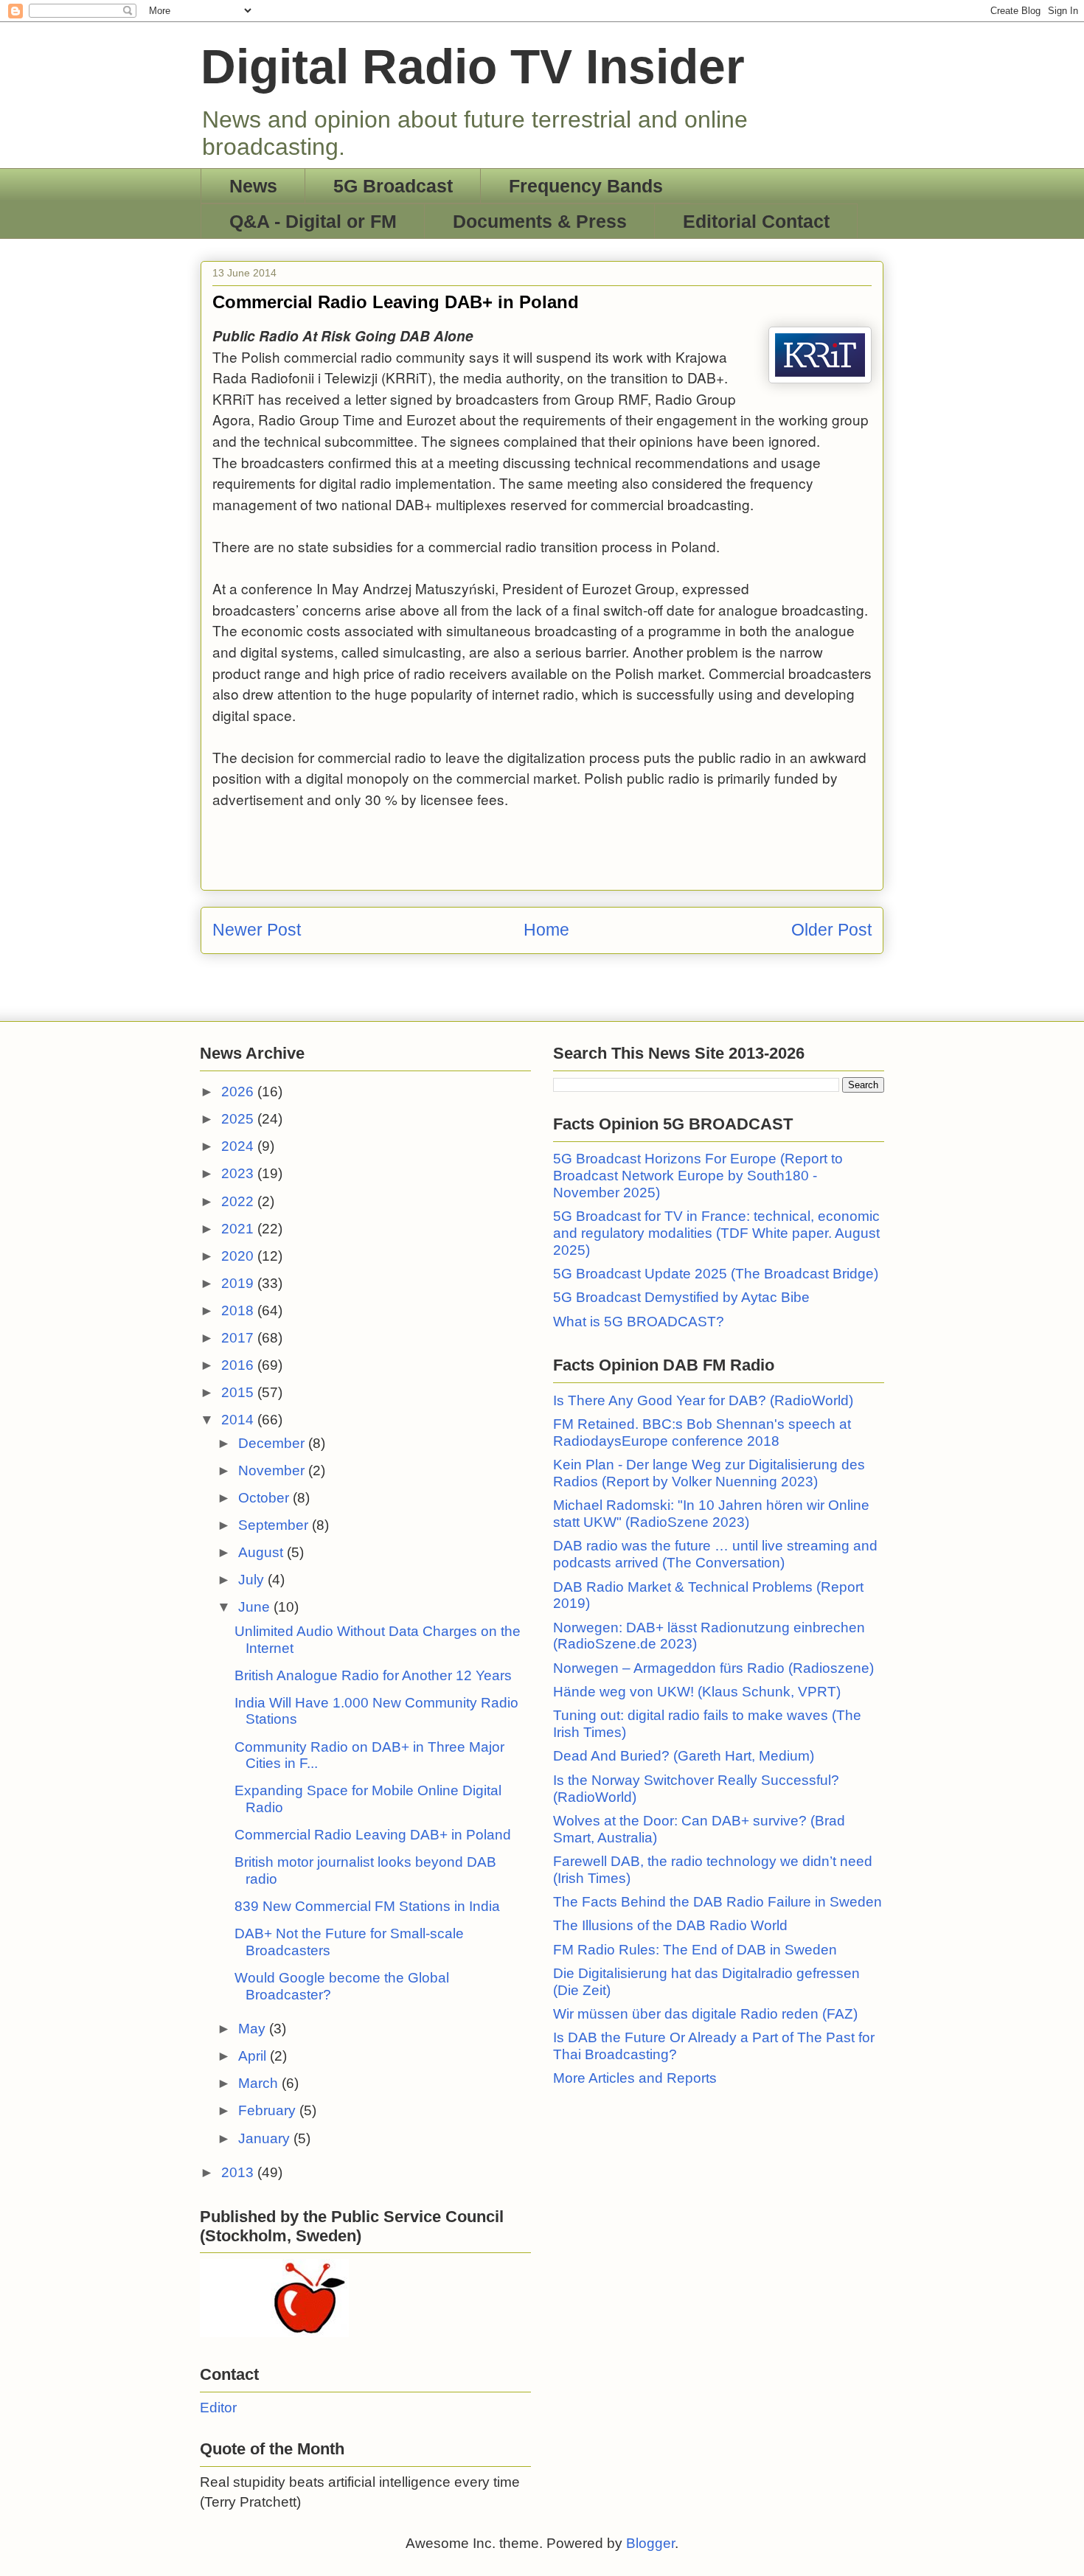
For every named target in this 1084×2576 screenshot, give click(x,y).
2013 (239, 2172)
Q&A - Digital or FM (313, 221)
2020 (239, 1256)
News (253, 186)
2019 (239, 1283)
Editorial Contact (756, 221)
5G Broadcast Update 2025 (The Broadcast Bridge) (716, 1274)
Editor (218, 2408)
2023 (239, 1173)
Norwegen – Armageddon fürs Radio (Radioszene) (713, 1668)
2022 (239, 1201)
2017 (239, 1338)
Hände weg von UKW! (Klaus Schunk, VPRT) (697, 1692)
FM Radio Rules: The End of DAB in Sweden (695, 1950)
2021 (239, 1229)
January (266, 2138)
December (273, 1443)
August (263, 1552)
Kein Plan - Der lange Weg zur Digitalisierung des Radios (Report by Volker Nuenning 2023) (709, 1473)
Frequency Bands (586, 186)
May (254, 2029)
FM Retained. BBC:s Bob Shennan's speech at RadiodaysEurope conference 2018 (702, 1433)
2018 (239, 1310)
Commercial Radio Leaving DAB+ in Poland (373, 1835)
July (253, 1580)
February (269, 2110)
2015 (239, 1392)
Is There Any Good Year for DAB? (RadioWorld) (703, 1400)
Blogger (650, 2543)
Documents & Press (540, 221)
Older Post (831, 930)
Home (546, 930)
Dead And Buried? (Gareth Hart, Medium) (684, 1756)
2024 (239, 1146)
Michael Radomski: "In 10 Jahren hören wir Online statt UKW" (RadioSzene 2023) (711, 1514)
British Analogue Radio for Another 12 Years (373, 1675)
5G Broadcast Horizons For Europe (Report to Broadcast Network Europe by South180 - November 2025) (698, 1176)
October (265, 1498)
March (260, 2083)
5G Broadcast (393, 186)
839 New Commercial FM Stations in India (367, 1906)
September (275, 1525)
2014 (239, 1420)
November (273, 1470)
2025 (239, 1119)
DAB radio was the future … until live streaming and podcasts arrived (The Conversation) (715, 1554)
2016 (239, 1365)
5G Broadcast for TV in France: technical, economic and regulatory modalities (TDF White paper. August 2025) (716, 1233)
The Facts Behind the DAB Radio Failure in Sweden (718, 1902)
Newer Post (257, 930)
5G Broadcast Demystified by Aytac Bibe (681, 1297)
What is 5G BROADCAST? (639, 1322)
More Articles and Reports (635, 2078)
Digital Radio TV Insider (473, 66)
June (256, 1607)
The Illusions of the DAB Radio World (670, 1925)
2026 (239, 1092)
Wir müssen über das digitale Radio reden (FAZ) (705, 2014)
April (254, 2056)
